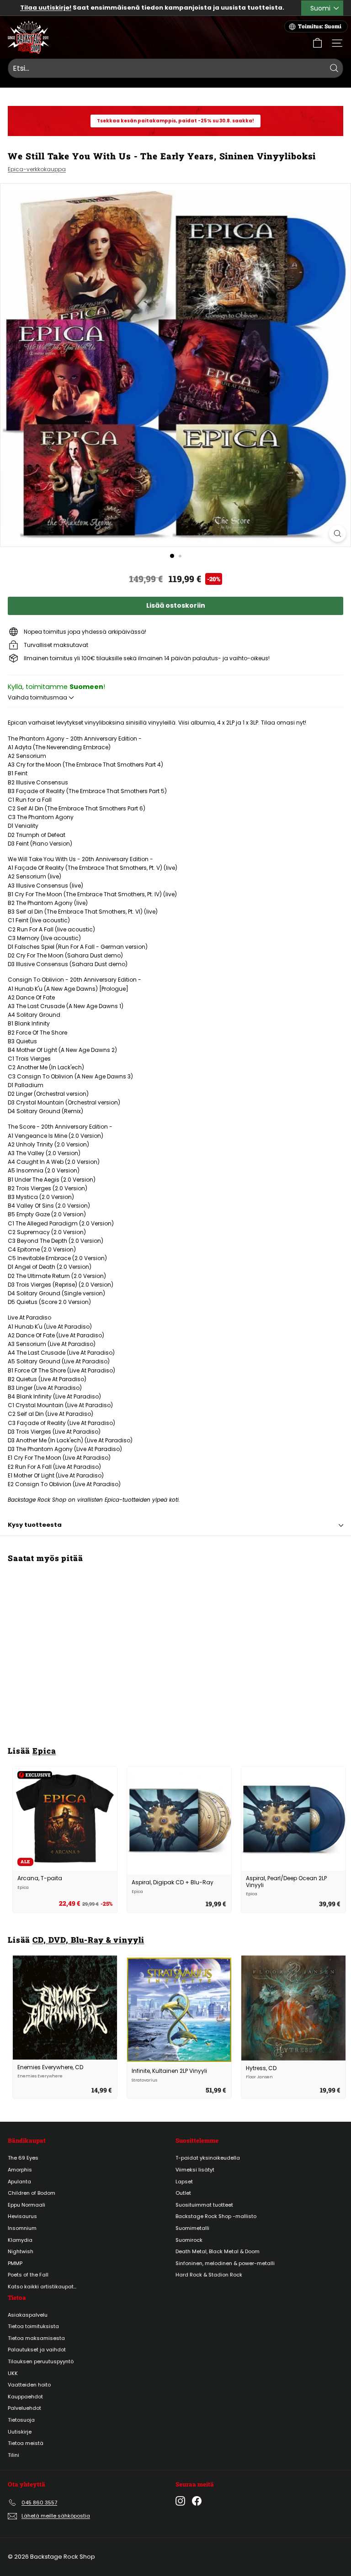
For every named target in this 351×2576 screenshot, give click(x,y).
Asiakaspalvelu (28, 2315)
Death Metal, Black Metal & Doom (218, 2251)
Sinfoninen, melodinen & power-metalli (225, 2263)
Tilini (13, 2455)
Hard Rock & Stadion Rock (209, 2275)
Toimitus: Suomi (320, 26)
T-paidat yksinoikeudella (208, 2158)
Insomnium (22, 2228)
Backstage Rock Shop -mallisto (216, 2216)
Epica (44, 1751)
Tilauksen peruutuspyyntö (41, 2361)
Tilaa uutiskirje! (46, 8)
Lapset (184, 2182)
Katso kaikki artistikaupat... (42, 2287)
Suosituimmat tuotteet (204, 2205)
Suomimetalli (192, 2228)
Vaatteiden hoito (29, 2385)
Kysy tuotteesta (35, 1525)
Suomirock (189, 2240)
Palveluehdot (24, 2408)
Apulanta (19, 2182)
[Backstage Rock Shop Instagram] (180, 2501)
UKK (13, 2373)
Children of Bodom (32, 2193)
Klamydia (20, 2240)
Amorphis (20, 2170)
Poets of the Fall (28, 2275)
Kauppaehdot (25, 2397)
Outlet (183, 2193)
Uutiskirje (20, 2432)
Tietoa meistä (26, 2443)
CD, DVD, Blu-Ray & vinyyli (88, 1940)
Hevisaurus (22, 2216)
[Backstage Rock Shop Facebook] (197, 2501)
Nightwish (21, 2251)
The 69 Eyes (23, 2158)
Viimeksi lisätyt (195, 2170)
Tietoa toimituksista (33, 2326)
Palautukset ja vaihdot (37, 2350)
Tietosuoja (21, 2420)
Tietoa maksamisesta (36, 2338)
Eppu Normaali (27, 2205)
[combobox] (175, 68)
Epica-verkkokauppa (37, 169)
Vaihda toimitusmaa (38, 697)
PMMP (15, 2263)
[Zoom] (338, 534)
